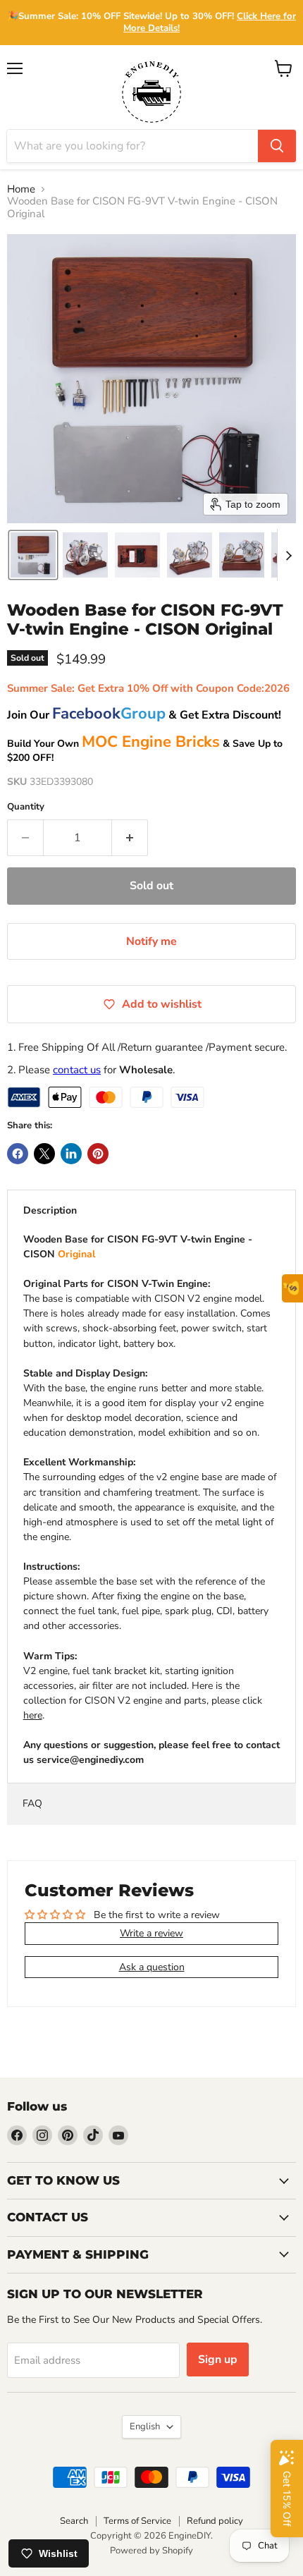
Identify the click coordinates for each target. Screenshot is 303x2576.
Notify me (151, 941)
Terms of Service (137, 2521)
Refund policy (215, 2521)
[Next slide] (288, 555)
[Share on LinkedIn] (71, 1154)
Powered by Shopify (151, 2551)
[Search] (277, 146)
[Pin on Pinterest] (98, 1154)
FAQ (32, 1803)
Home (21, 189)
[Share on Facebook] (18, 1154)
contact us (77, 1070)
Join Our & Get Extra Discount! (144, 715)
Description (50, 1210)
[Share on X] (44, 1154)
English (145, 2427)
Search (74, 2521)
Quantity (26, 807)
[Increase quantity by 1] (130, 838)
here (33, 1715)
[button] (33, 555)
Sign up (218, 2360)
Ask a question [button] (152, 1967)
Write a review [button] (151, 1933)
